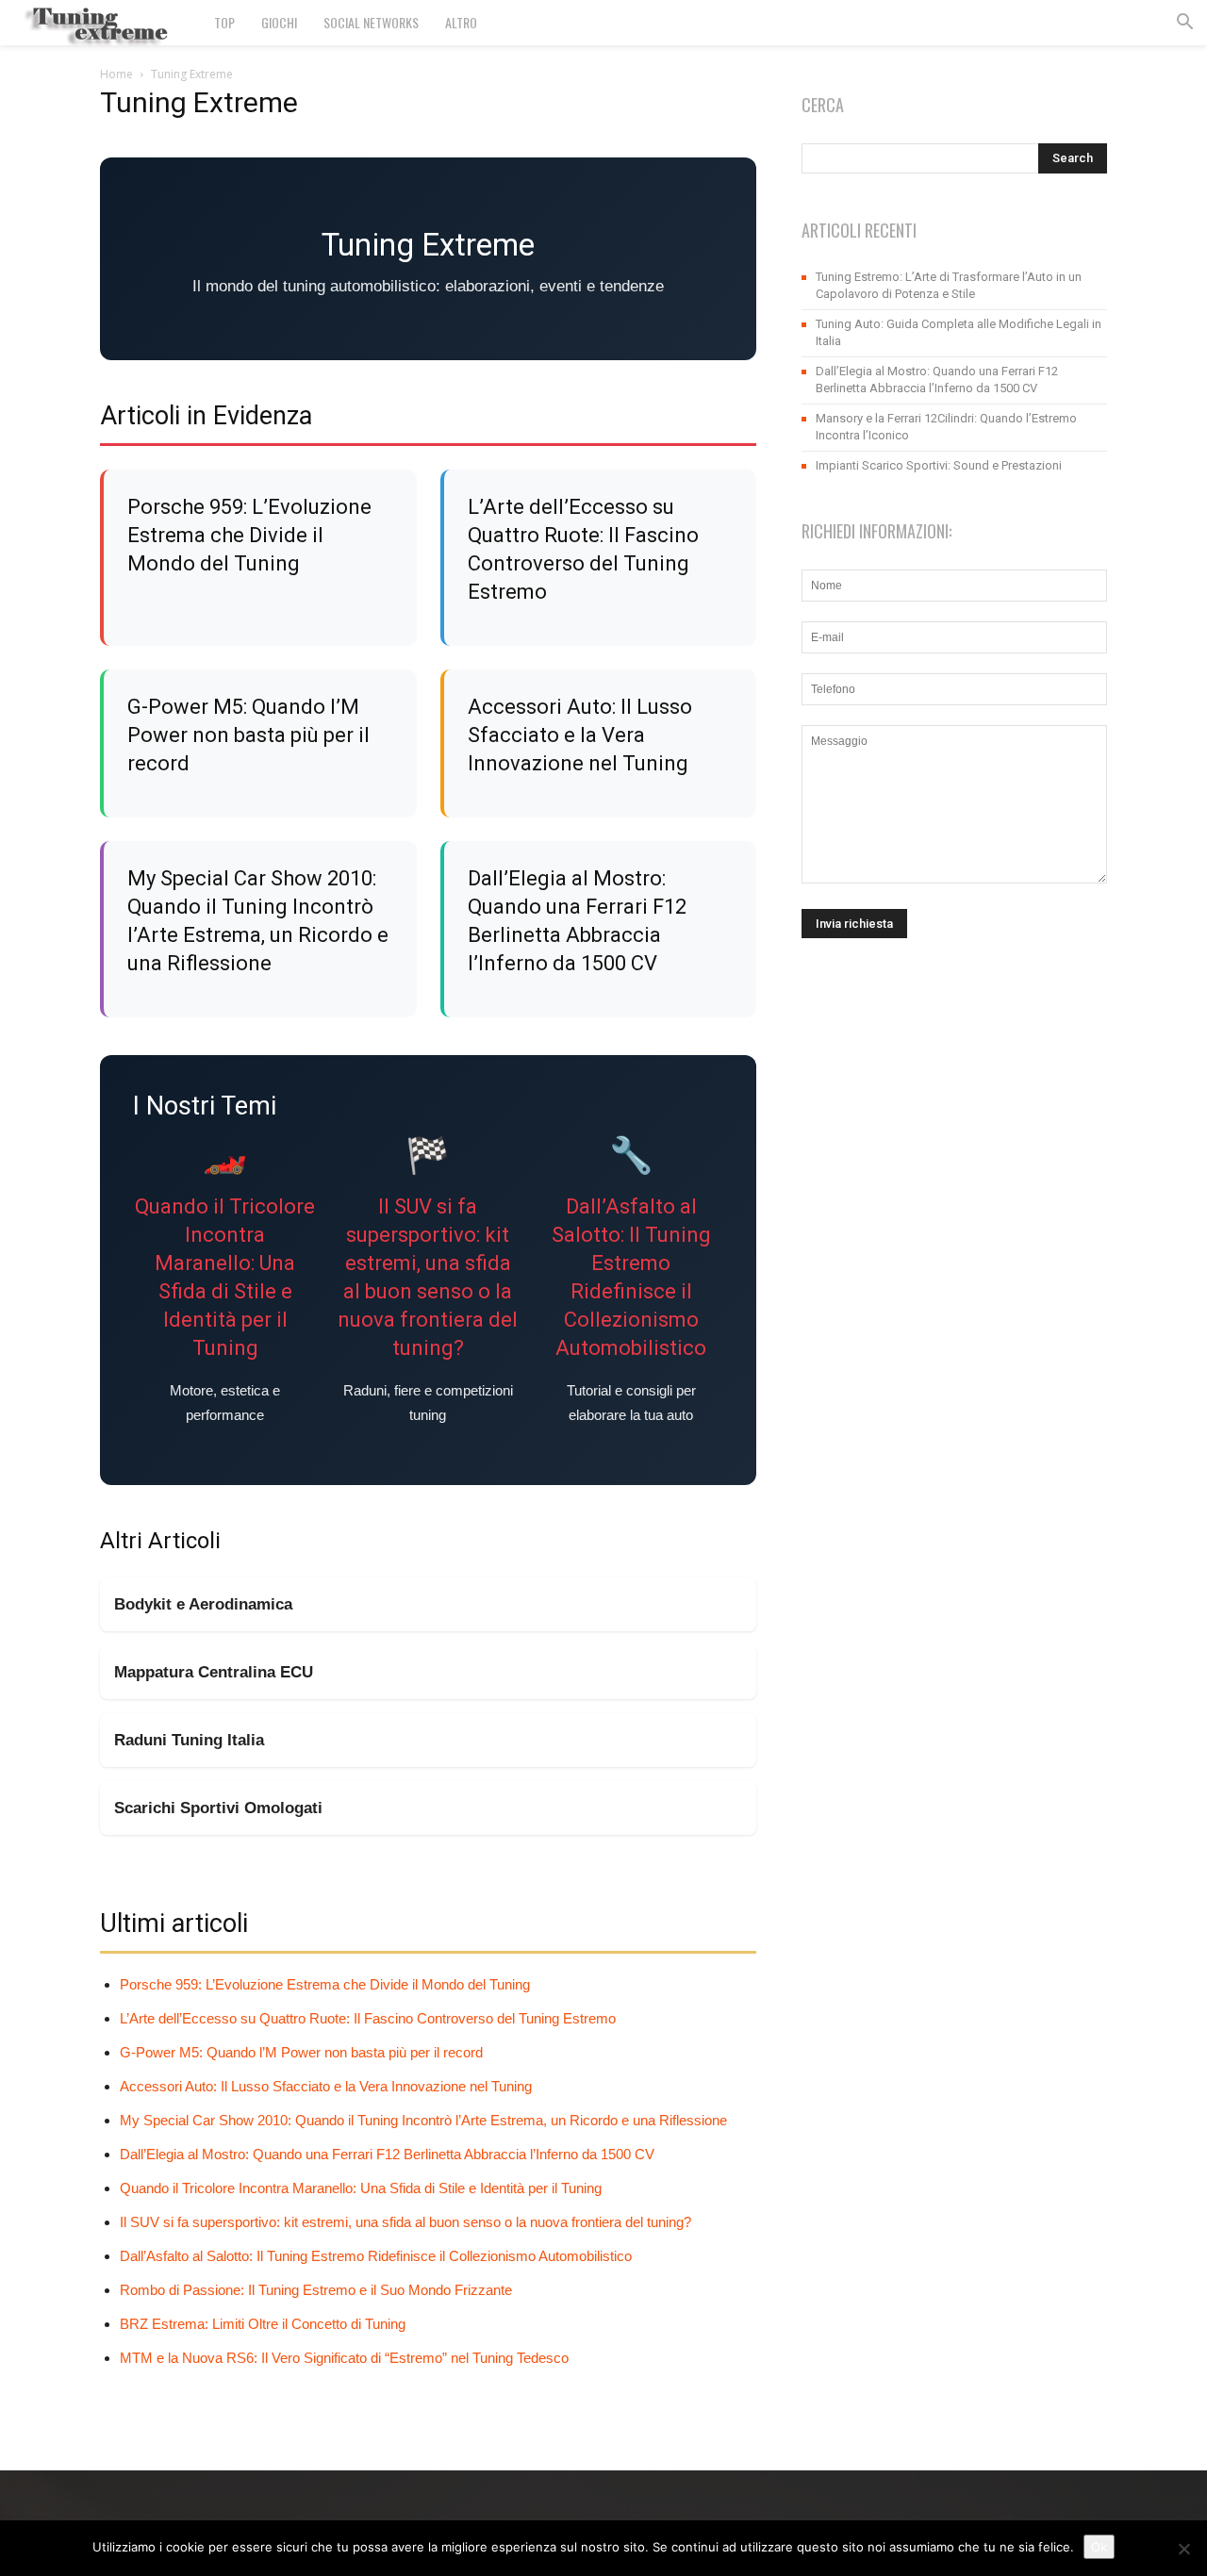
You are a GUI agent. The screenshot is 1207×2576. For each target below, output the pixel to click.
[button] (1184, 24)
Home (116, 74)
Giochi (279, 22)
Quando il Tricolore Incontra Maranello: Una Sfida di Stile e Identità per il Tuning (361, 2188)
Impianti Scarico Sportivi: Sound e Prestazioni (939, 465)
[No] (1183, 2549)
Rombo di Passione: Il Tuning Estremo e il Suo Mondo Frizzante (316, 2290)
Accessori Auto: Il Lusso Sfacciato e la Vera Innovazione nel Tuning (580, 735)
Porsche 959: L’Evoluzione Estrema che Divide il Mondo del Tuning (249, 535)
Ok (1099, 2547)
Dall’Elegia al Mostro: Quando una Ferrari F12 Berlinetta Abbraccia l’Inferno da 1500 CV (387, 2154)
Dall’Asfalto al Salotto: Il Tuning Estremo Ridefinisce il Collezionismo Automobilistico (376, 2256)
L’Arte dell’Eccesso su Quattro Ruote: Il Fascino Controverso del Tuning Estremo (368, 2018)
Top (224, 22)
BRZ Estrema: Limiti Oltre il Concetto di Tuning (263, 2324)
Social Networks (371, 22)
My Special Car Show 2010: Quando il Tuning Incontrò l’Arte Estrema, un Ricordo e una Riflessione (423, 2120)
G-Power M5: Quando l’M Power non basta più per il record (248, 735)
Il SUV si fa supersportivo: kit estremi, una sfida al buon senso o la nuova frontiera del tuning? (405, 2222)
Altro (461, 22)
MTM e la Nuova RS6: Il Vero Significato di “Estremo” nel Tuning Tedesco (344, 2358)
